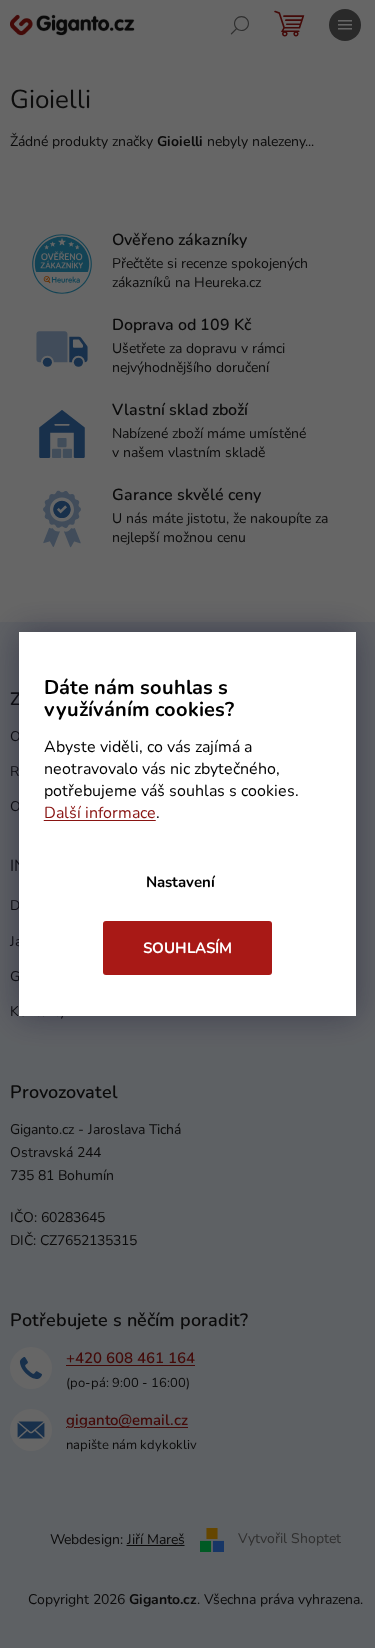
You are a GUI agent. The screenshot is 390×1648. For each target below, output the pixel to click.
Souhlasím (187, 948)
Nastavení (180, 882)
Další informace (100, 813)
